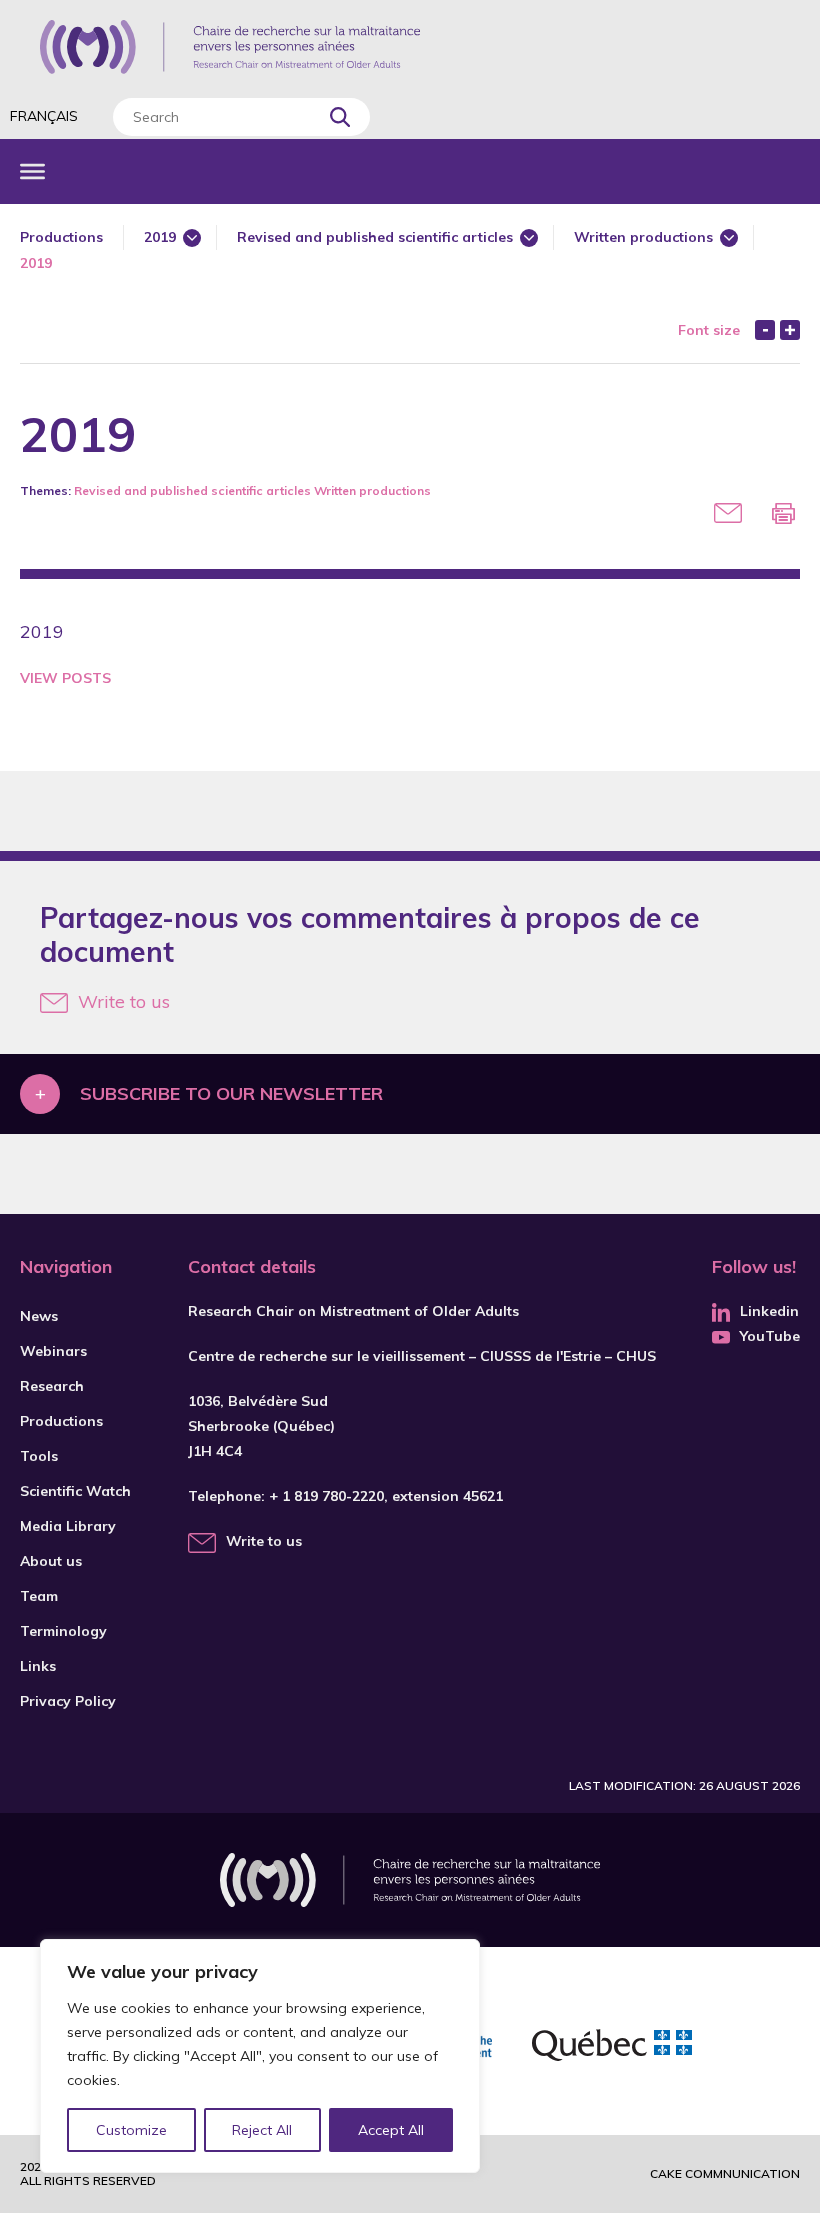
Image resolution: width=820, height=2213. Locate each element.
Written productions (643, 237)
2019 (160, 237)
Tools (39, 1456)
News (39, 1316)
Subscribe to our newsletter (231, 1093)
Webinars (53, 1351)
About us (51, 1561)
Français (44, 116)
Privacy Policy (68, 1701)
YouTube (770, 1336)
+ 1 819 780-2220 (326, 1496)
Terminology (63, 1631)
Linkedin (769, 1311)
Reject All (262, 2130)
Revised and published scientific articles (375, 237)
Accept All (391, 2130)
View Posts (65, 678)
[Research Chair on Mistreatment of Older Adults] (230, 47)
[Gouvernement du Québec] (612, 2048)
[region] (260, 2056)
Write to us (124, 1001)
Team (39, 1596)
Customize (131, 2130)
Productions (61, 237)
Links (38, 1666)
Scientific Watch (75, 1491)
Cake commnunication (725, 2173)
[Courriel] (728, 513)
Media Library (68, 1526)
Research (52, 1386)
